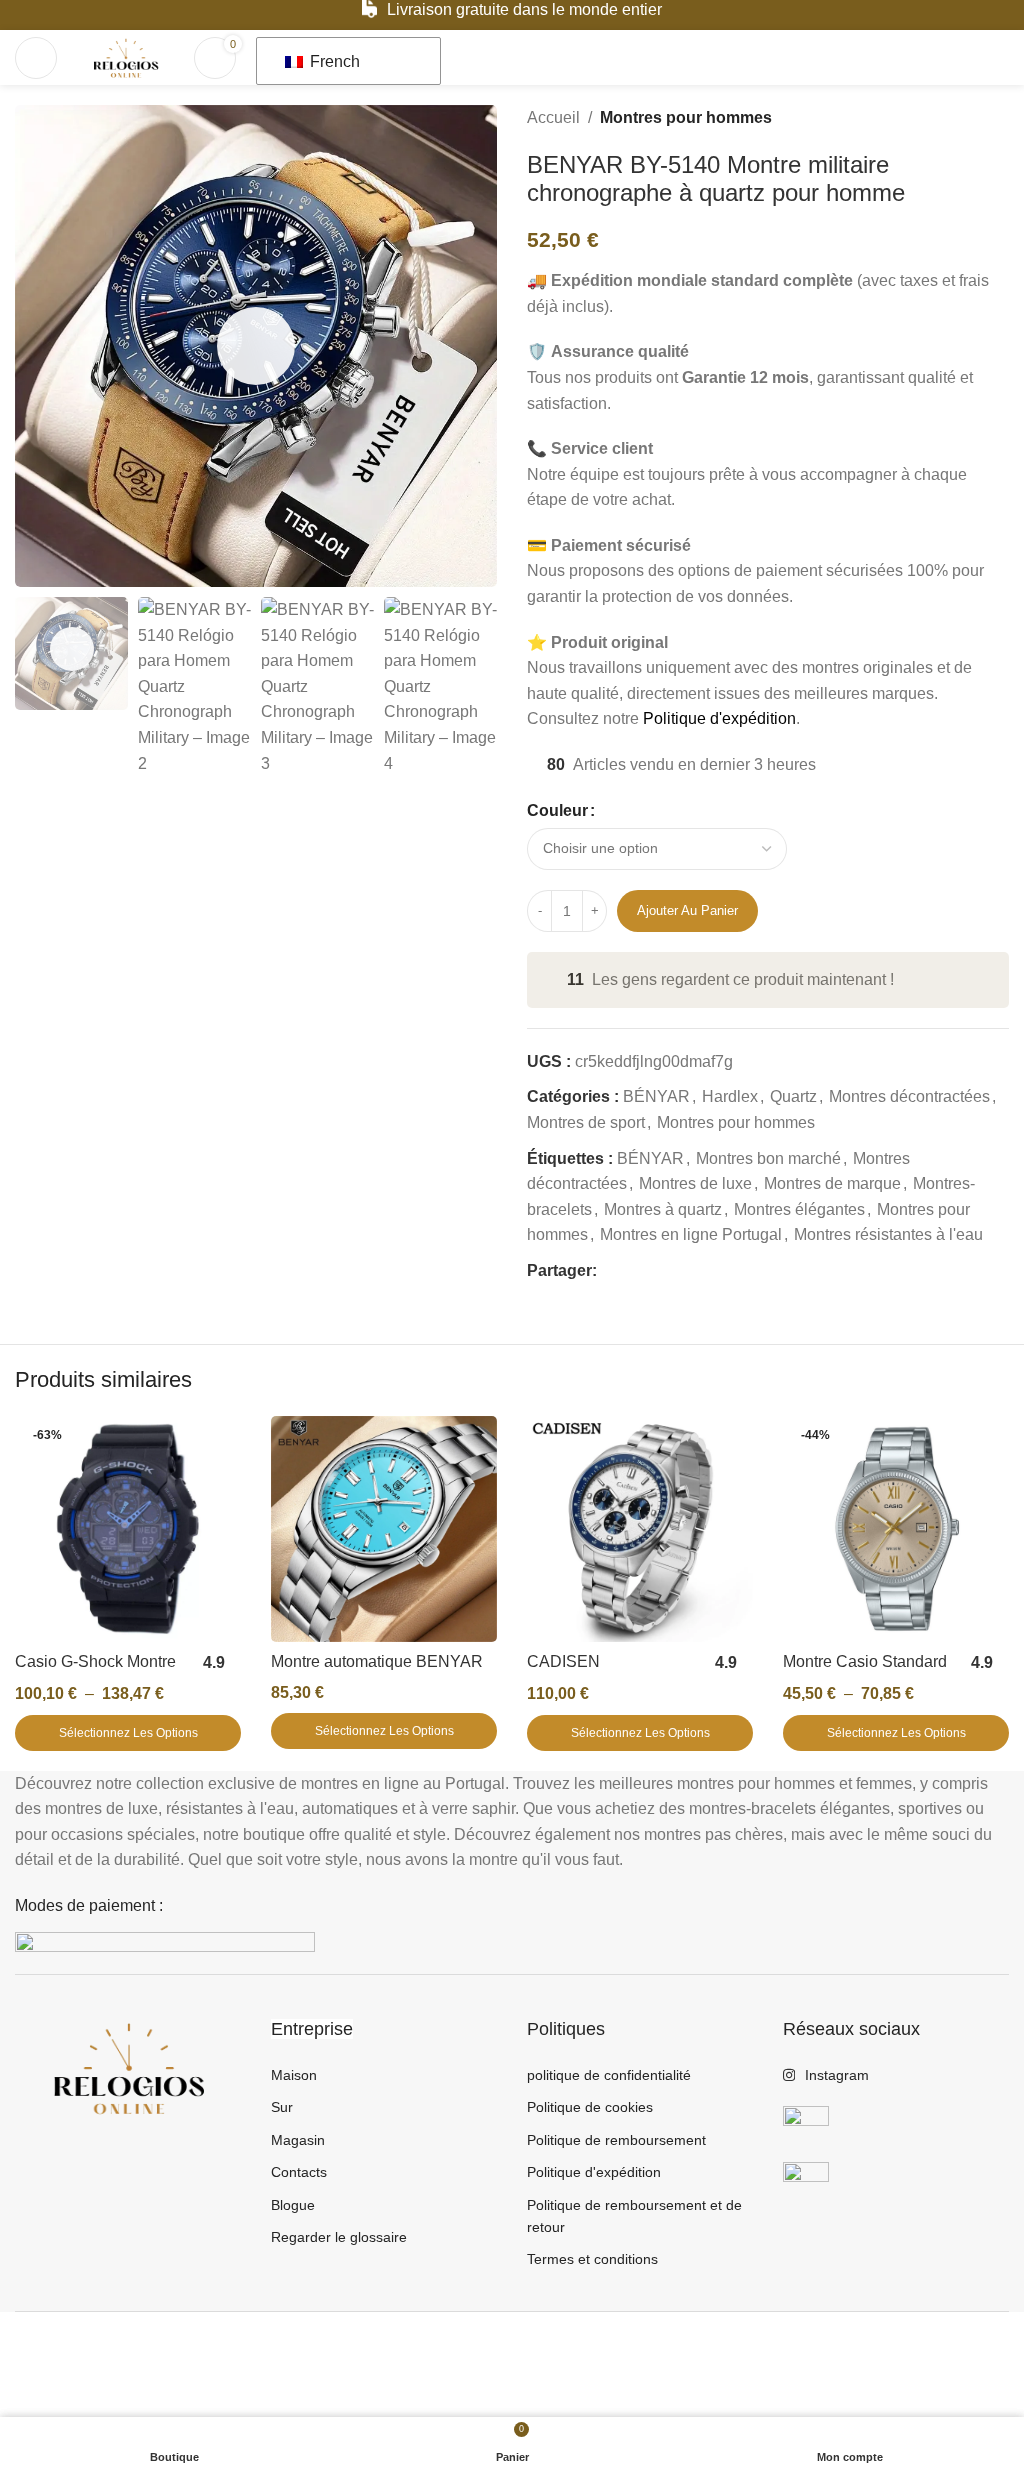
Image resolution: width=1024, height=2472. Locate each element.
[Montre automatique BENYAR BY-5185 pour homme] (384, 1529)
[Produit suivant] (997, 118)
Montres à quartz (663, 1209)
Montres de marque (832, 1183)
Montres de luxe (695, 1183)
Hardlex (730, 1096)
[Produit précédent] (949, 118)
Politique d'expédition (719, 718)
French (333, 61)
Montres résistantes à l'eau (888, 1234)
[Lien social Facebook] (608, 1271)
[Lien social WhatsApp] (677, 1271)
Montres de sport (586, 1122)
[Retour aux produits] (973, 118)
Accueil (553, 117)
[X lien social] (631, 1271)
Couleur (557, 810)
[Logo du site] (125, 56)
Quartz (793, 1096)
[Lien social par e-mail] (654, 1271)
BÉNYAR (656, 1096)
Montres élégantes (799, 1209)
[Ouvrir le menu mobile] (36, 58)
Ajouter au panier (687, 910)
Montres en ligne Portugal (691, 1234)
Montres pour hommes (686, 117)
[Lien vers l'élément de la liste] (384, 2075)
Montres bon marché (768, 1158)
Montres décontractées (909, 1096)
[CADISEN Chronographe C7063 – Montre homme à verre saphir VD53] (640, 1529)
